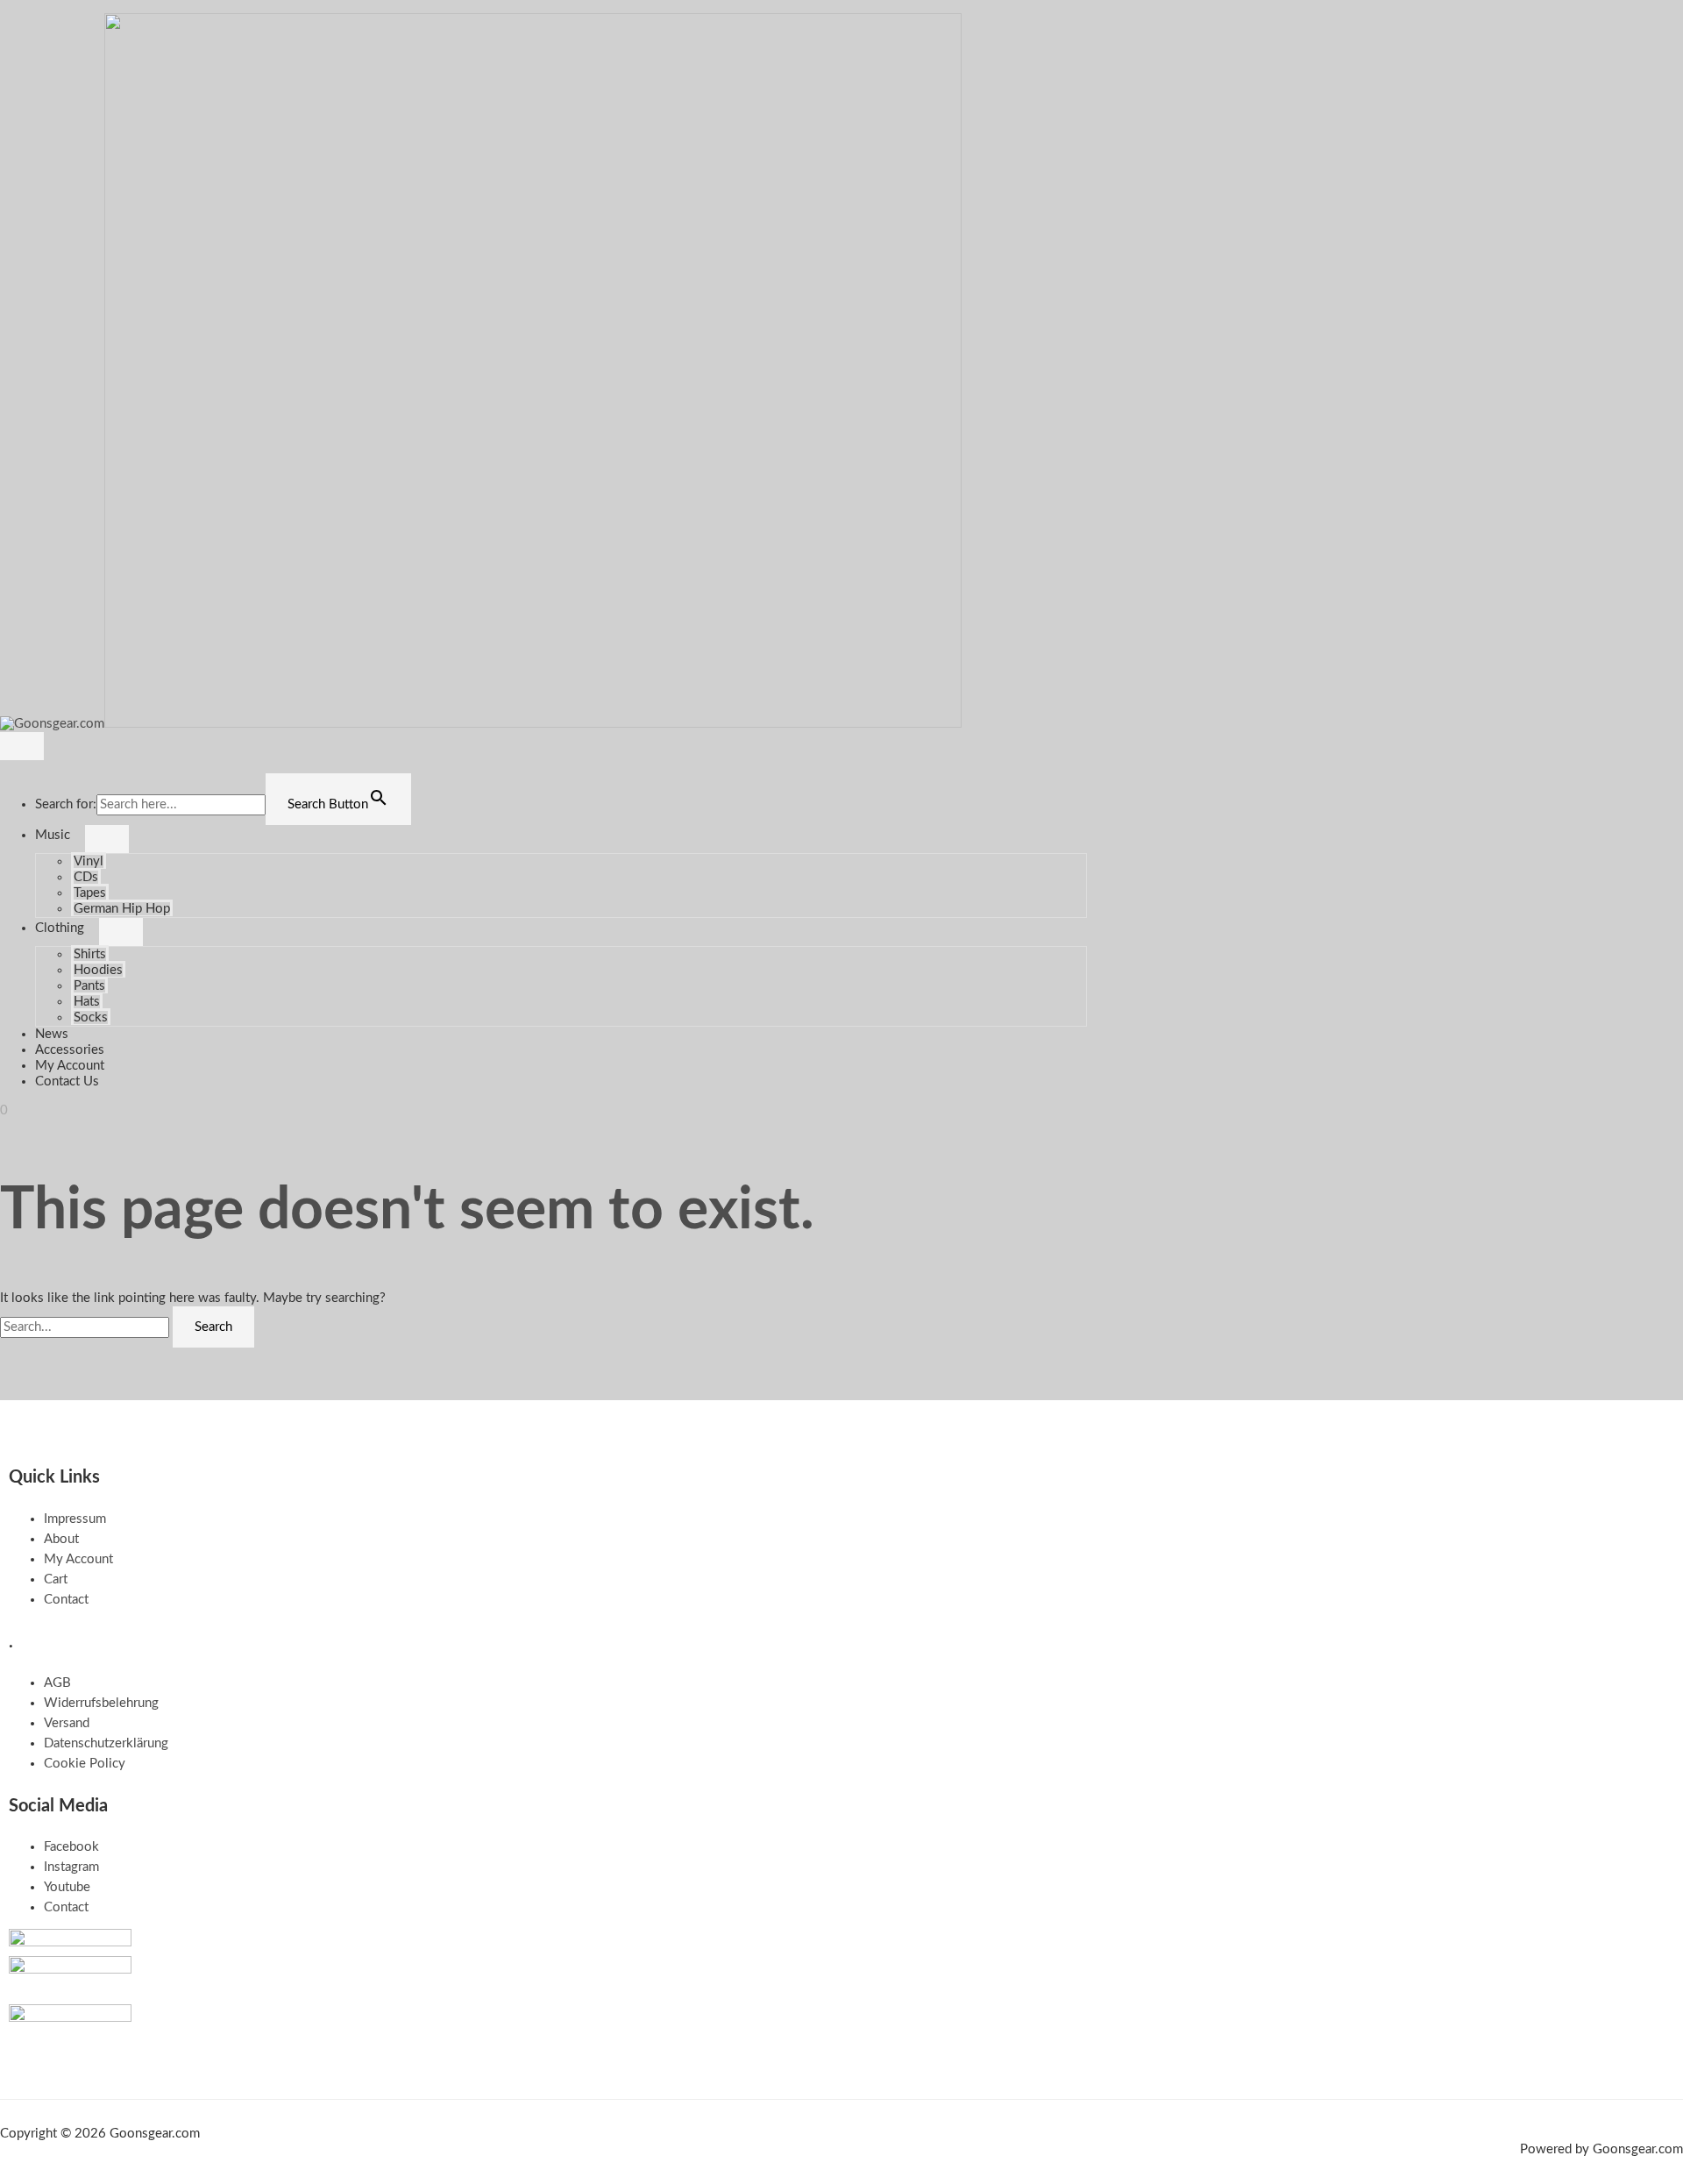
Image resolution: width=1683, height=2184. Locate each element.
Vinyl (89, 861)
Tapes (90, 893)
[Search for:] (86, 1327)
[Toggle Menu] (107, 839)
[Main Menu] (22, 746)
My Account (70, 1066)
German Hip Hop (122, 909)
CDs (86, 877)
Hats (87, 1002)
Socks (91, 1017)
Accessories (70, 1050)
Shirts (90, 954)
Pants (89, 986)
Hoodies (98, 970)
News (52, 1034)
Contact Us (67, 1081)
